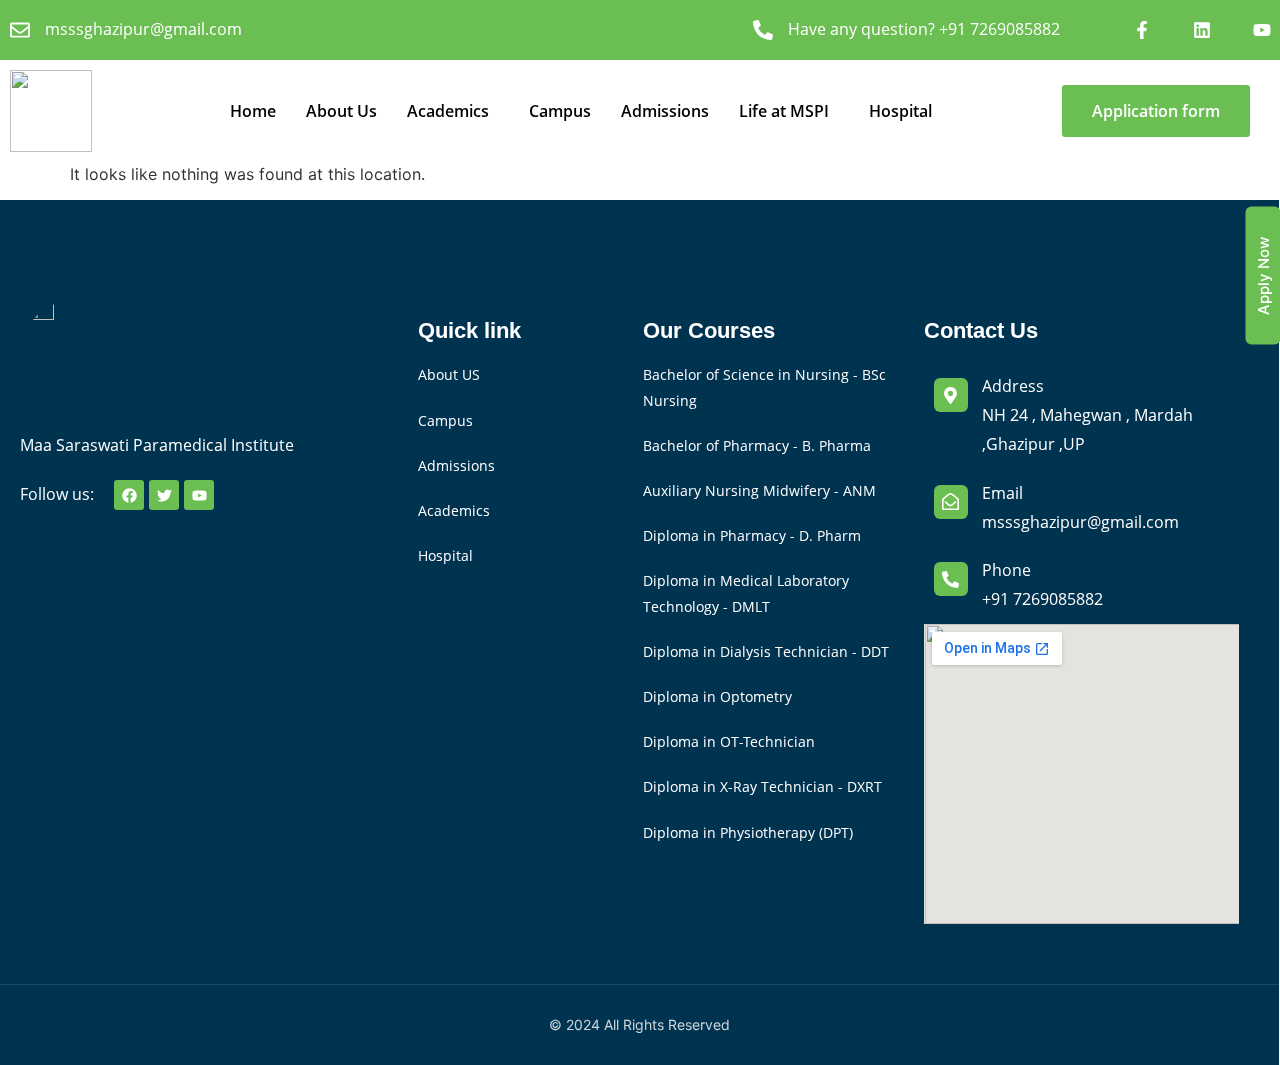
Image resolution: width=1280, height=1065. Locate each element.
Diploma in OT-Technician (729, 741)
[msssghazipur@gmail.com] (20, 30)
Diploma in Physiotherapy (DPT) (748, 832)
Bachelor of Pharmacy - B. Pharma (757, 445)
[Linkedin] (1202, 30)
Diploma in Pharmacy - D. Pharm (752, 535)
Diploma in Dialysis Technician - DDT (766, 651)
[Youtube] (1262, 30)
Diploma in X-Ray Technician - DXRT (762, 786)
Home (253, 111)
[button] (453, 111)
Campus (560, 111)
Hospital (900, 111)
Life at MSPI (784, 111)
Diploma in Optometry (717, 696)
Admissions (665, 111)
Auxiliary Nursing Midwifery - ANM (759, 490)
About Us (341, 111)
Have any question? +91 (924, 29)
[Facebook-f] (1142, 30)
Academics (448, 111)
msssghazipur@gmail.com (143, 29)
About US (449, 374)
